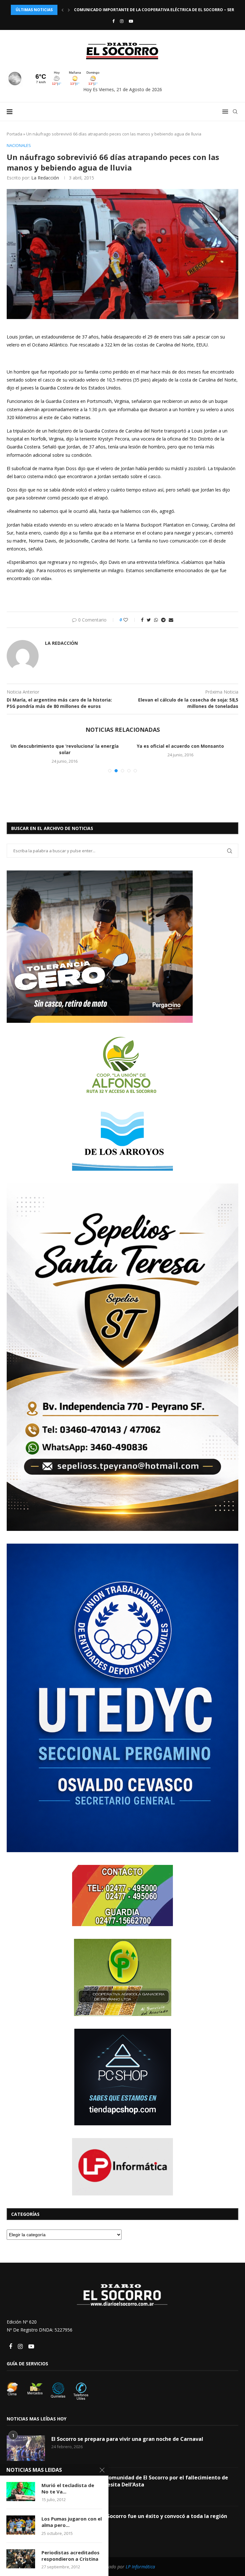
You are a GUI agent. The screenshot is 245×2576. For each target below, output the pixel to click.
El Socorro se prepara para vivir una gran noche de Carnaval (127, 2511)
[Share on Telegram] (163, 620)
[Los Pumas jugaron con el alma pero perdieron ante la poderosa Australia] (21, 2525)
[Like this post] (130, 620)
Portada (15, 134)
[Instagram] (122, 21)
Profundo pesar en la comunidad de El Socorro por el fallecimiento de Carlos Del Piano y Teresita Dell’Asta (140, 2553)
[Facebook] (113, 21)
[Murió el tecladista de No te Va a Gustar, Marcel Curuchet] (21, 2492)
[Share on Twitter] (149, 620)
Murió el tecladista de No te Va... (68, 2488)
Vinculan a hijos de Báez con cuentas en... (181, 746)
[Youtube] (131, 21)
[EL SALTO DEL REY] (65, 779)
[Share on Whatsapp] (156, 620)
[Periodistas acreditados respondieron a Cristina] (21, 2559)
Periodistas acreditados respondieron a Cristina (71, 2556)
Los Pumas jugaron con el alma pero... (72, 2522)
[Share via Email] (171, 620)
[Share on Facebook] (142, 620)
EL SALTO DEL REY (65, 824)
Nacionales (19, 146)
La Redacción (45, 178)
